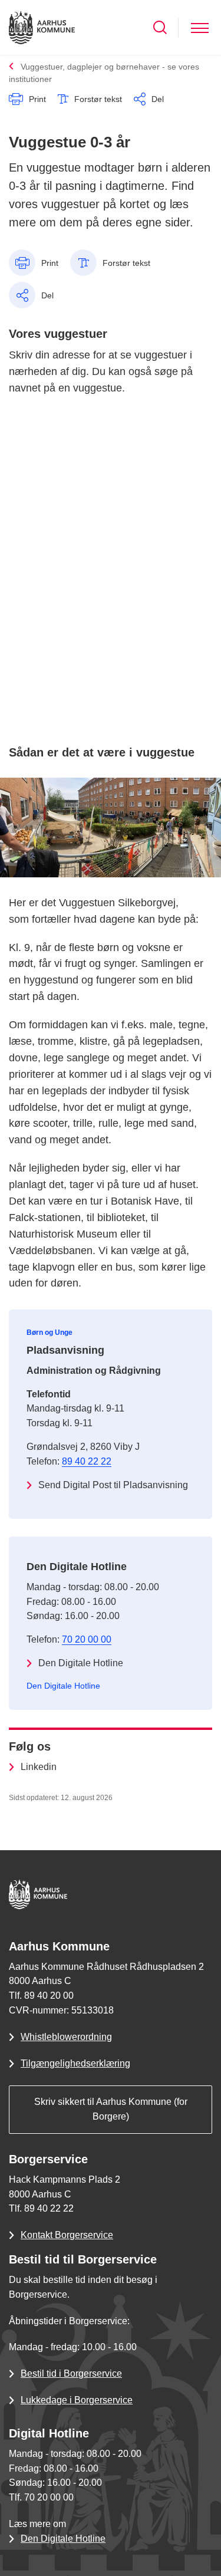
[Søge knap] (160, 27)
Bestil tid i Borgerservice (71, 2373)
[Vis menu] (200, 27)
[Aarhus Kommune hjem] (42, 27)
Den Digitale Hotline (81, 1663)
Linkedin (39, 1767)
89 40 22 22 (87, 1461)
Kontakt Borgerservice (67, 2235)
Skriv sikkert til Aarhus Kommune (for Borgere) (111, 2109)
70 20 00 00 (87, 1639)
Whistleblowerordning (66, 2037)
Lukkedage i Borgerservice (77, 2400)
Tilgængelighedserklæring (75, 2063)
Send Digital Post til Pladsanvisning (113, 1485)
